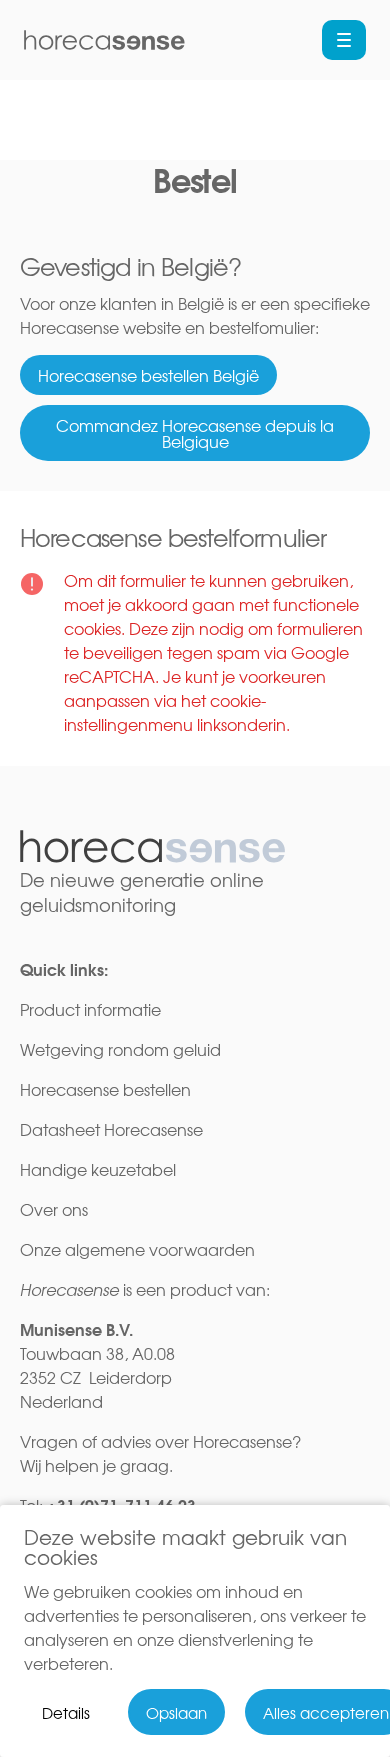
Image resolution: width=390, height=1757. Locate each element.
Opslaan (176, 1712)
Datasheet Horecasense (111, 1129)
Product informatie (90, 1009)
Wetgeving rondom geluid (120, 1049)
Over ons (54, 1209)
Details (66, 1712)
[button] (344, 40)
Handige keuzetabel (100, 1169)
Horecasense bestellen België (148, 375)
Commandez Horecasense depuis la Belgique (195, 433)
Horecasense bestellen (105, 1089)
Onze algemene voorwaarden (137, 1249)
